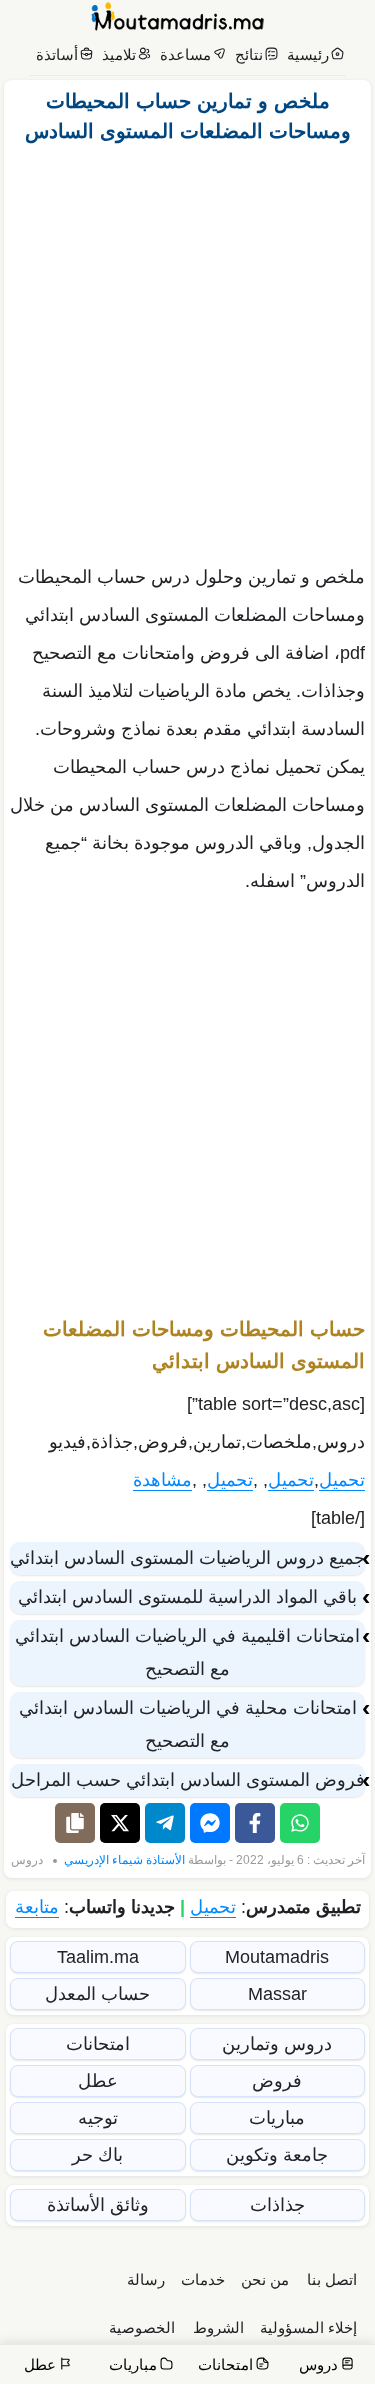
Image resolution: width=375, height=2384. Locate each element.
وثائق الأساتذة (98, 2205)
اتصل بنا (332, 2279)
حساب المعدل (97, 1994)
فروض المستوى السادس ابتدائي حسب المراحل (188, 1780)
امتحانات (98, 2044)
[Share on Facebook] (255, 1823)
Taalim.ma (98, 1957)
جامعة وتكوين (277, 2155)
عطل (98, 2081)
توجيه (98, 2118)
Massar (277, 1994)
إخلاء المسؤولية (308, 2327)
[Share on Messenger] (210, 1823)
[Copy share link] (75, 1823)
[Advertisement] (187, 348)
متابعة (37, 1907)
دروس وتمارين (277, 2044)
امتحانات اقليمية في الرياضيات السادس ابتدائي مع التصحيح (187, 1652)
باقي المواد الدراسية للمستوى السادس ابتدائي (187, 1597)
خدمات (203, 2279)
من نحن (265, 2279)
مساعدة (185, 54)
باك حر (97, 2155)
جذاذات (277, 2205)
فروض (277, 2081)
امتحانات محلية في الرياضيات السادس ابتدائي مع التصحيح (188, 1724)
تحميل (342, 1480)
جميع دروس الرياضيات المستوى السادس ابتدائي (187, 1558)
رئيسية (308, 54)
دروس (27, 1860)
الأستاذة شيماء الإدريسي (124, 1860)
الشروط (218, 2327)
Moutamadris (277, 1957)
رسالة (146, 2279)
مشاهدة (162, 1480)
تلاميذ (119, 54)
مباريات (277, 2118)
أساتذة (57, 54)
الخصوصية (142, 2327)
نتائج (249, 54)
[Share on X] (120, 1823)
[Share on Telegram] (165, 1823)
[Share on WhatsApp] (300, 1823)
